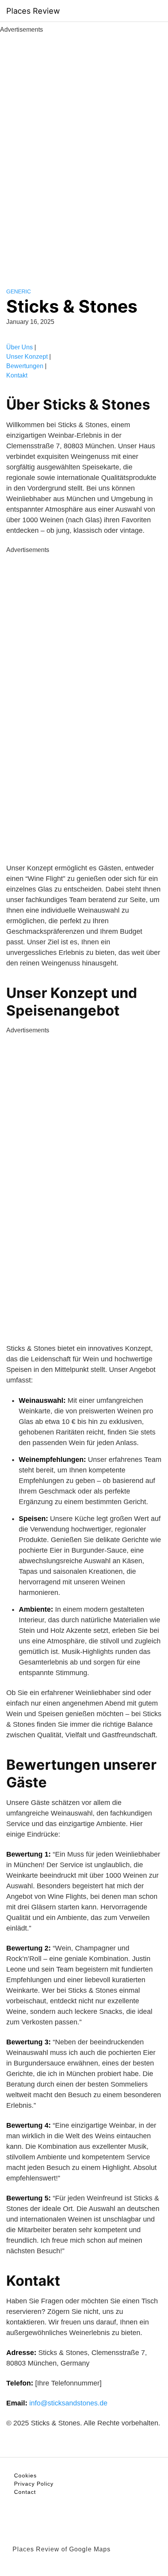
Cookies (25, 2475)
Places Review (33, 11)
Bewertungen (25, 366)
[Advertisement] (84, 152)
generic (19, 291)
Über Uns (20, 347)
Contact (25, 2492)
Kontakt (17, 375)
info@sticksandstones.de (68, 2403)
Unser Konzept (27, 357)
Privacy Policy (34, 2484)
